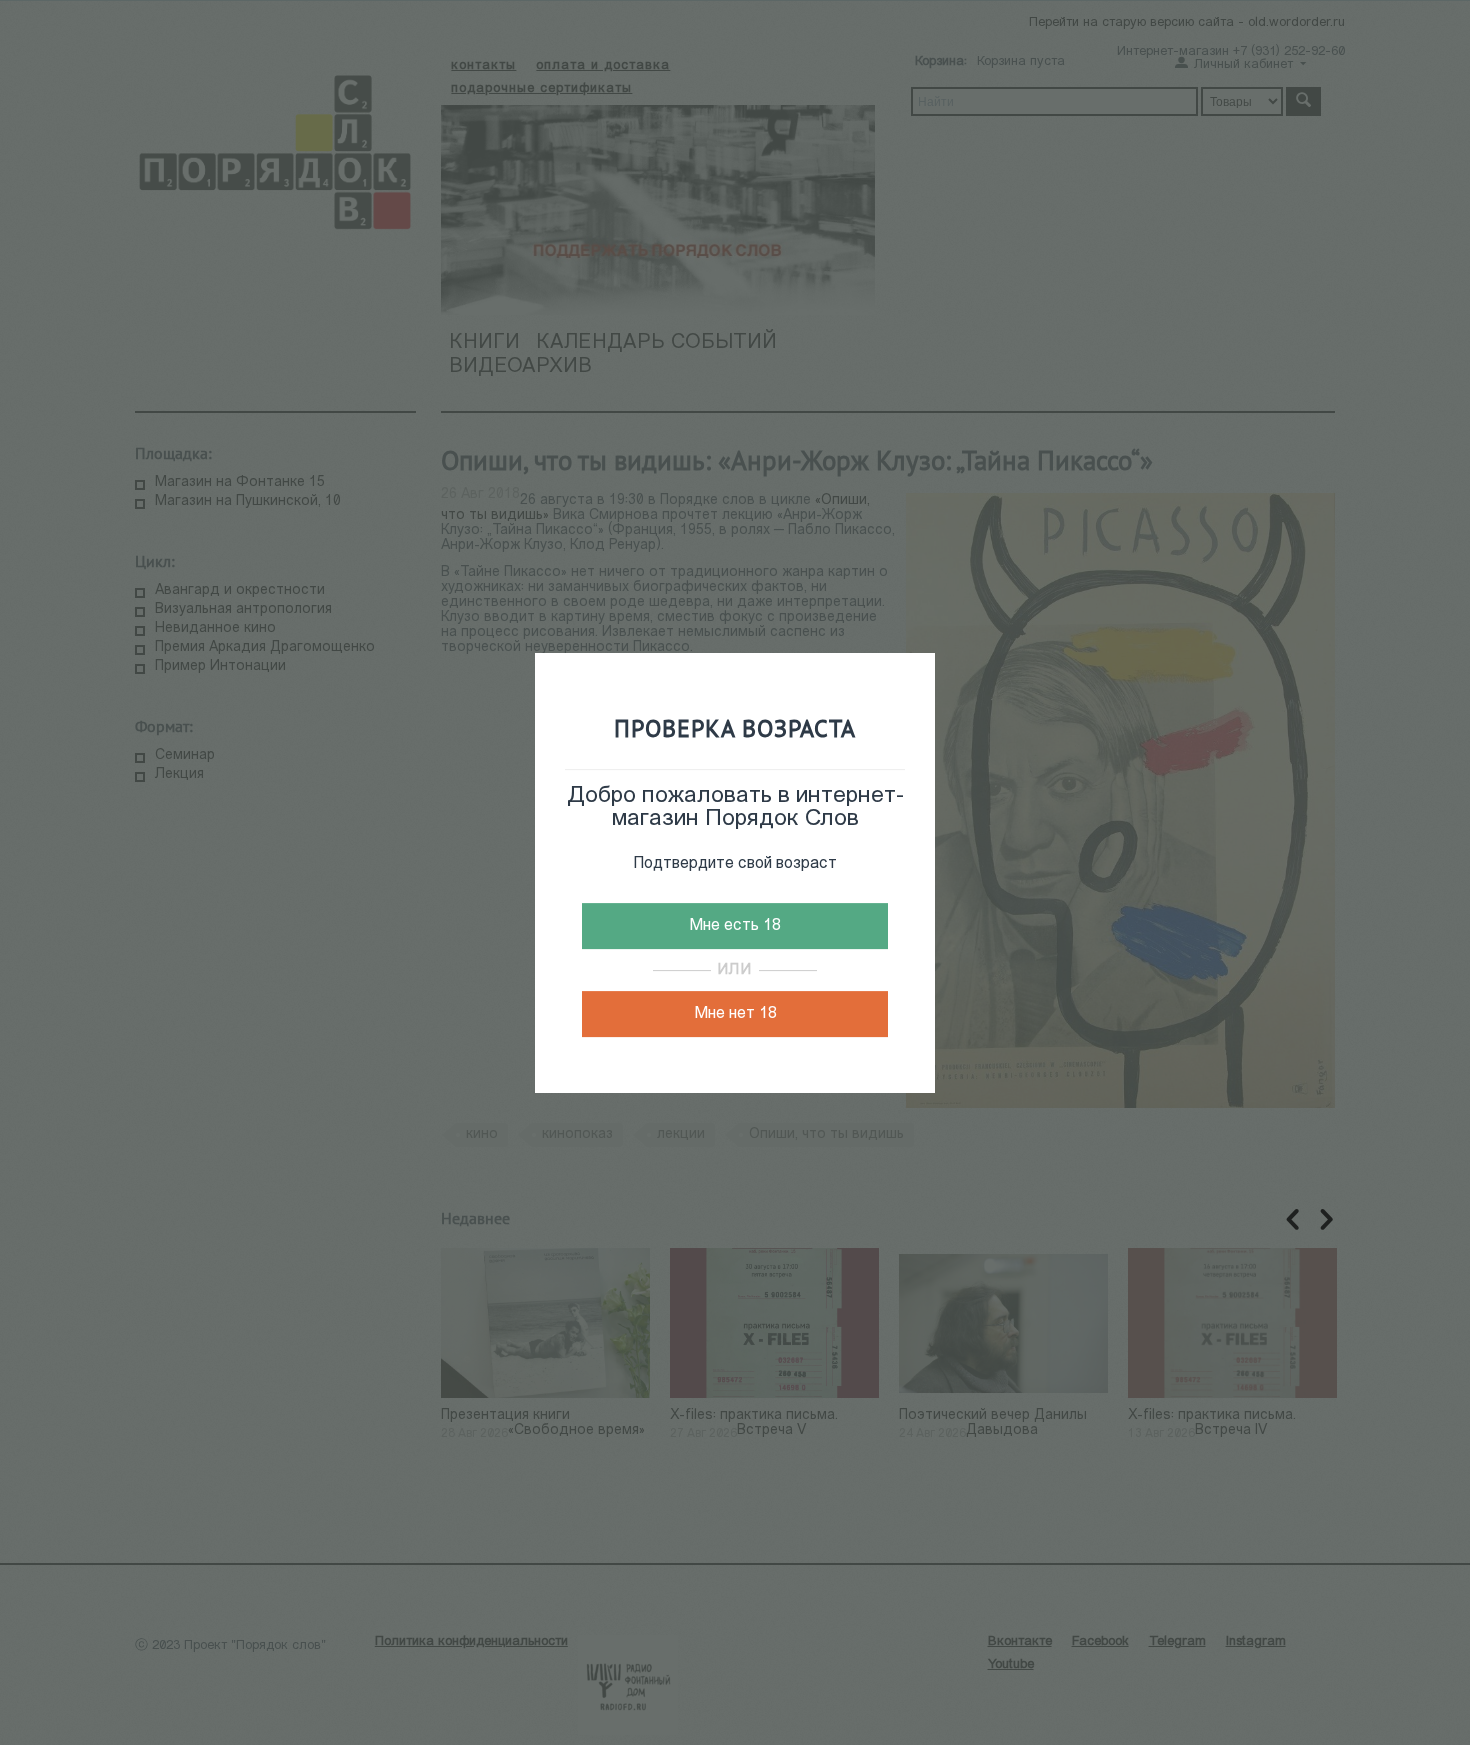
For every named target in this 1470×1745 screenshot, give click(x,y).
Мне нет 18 (735, 1014)
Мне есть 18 (735, 926)
